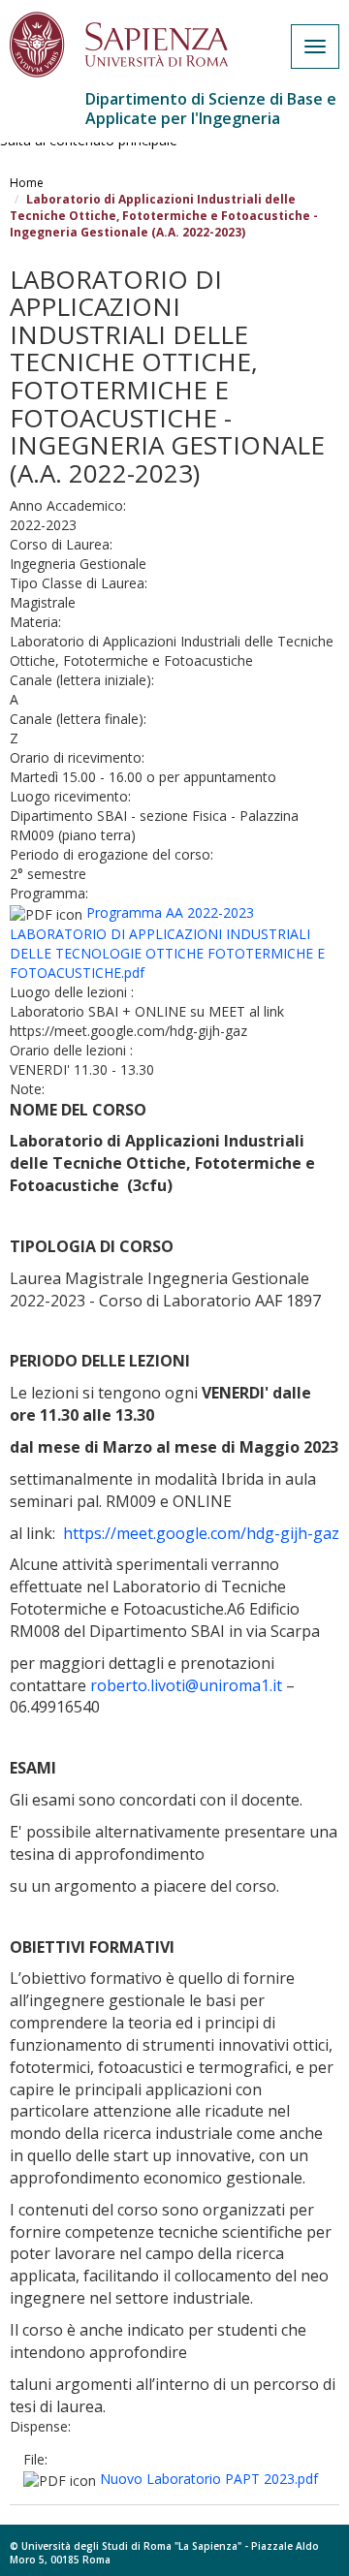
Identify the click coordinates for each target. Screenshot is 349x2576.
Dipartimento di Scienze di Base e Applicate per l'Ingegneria (211, 109)
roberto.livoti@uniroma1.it (186, 1685)
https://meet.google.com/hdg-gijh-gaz (201, 1533)
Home (27, 183)
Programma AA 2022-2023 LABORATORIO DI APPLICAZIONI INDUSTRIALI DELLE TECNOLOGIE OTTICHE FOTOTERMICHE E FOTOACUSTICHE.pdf (167, 942)
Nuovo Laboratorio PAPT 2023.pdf (209, 2479)
